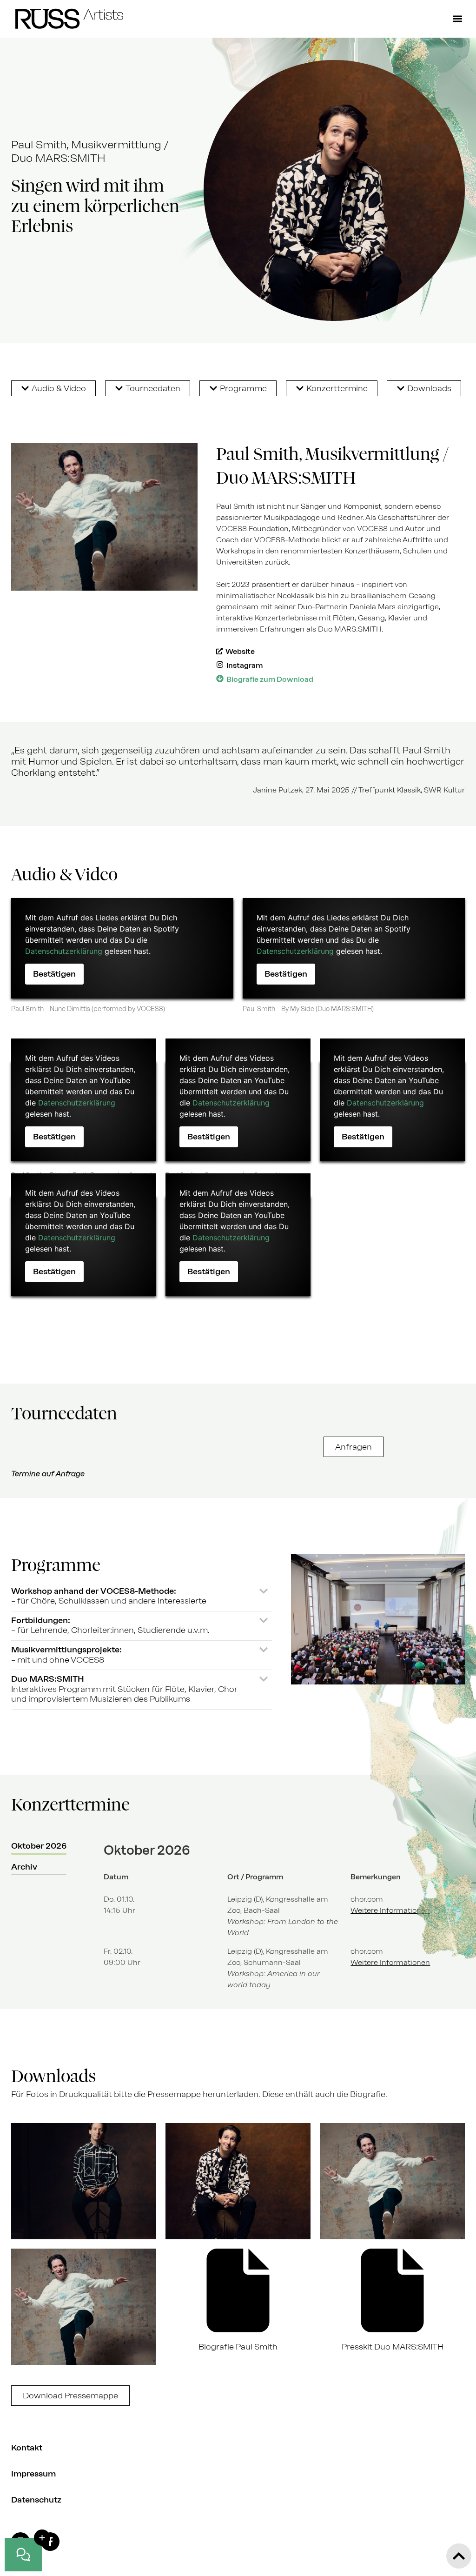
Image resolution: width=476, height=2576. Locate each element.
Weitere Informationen (390, 1910)
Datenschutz (36, 2500)
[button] (457, 19)
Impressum (33, 2474)
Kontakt (27, 2448)
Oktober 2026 (39, 1846)
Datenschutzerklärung (64, 951)
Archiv (24, 1867)
